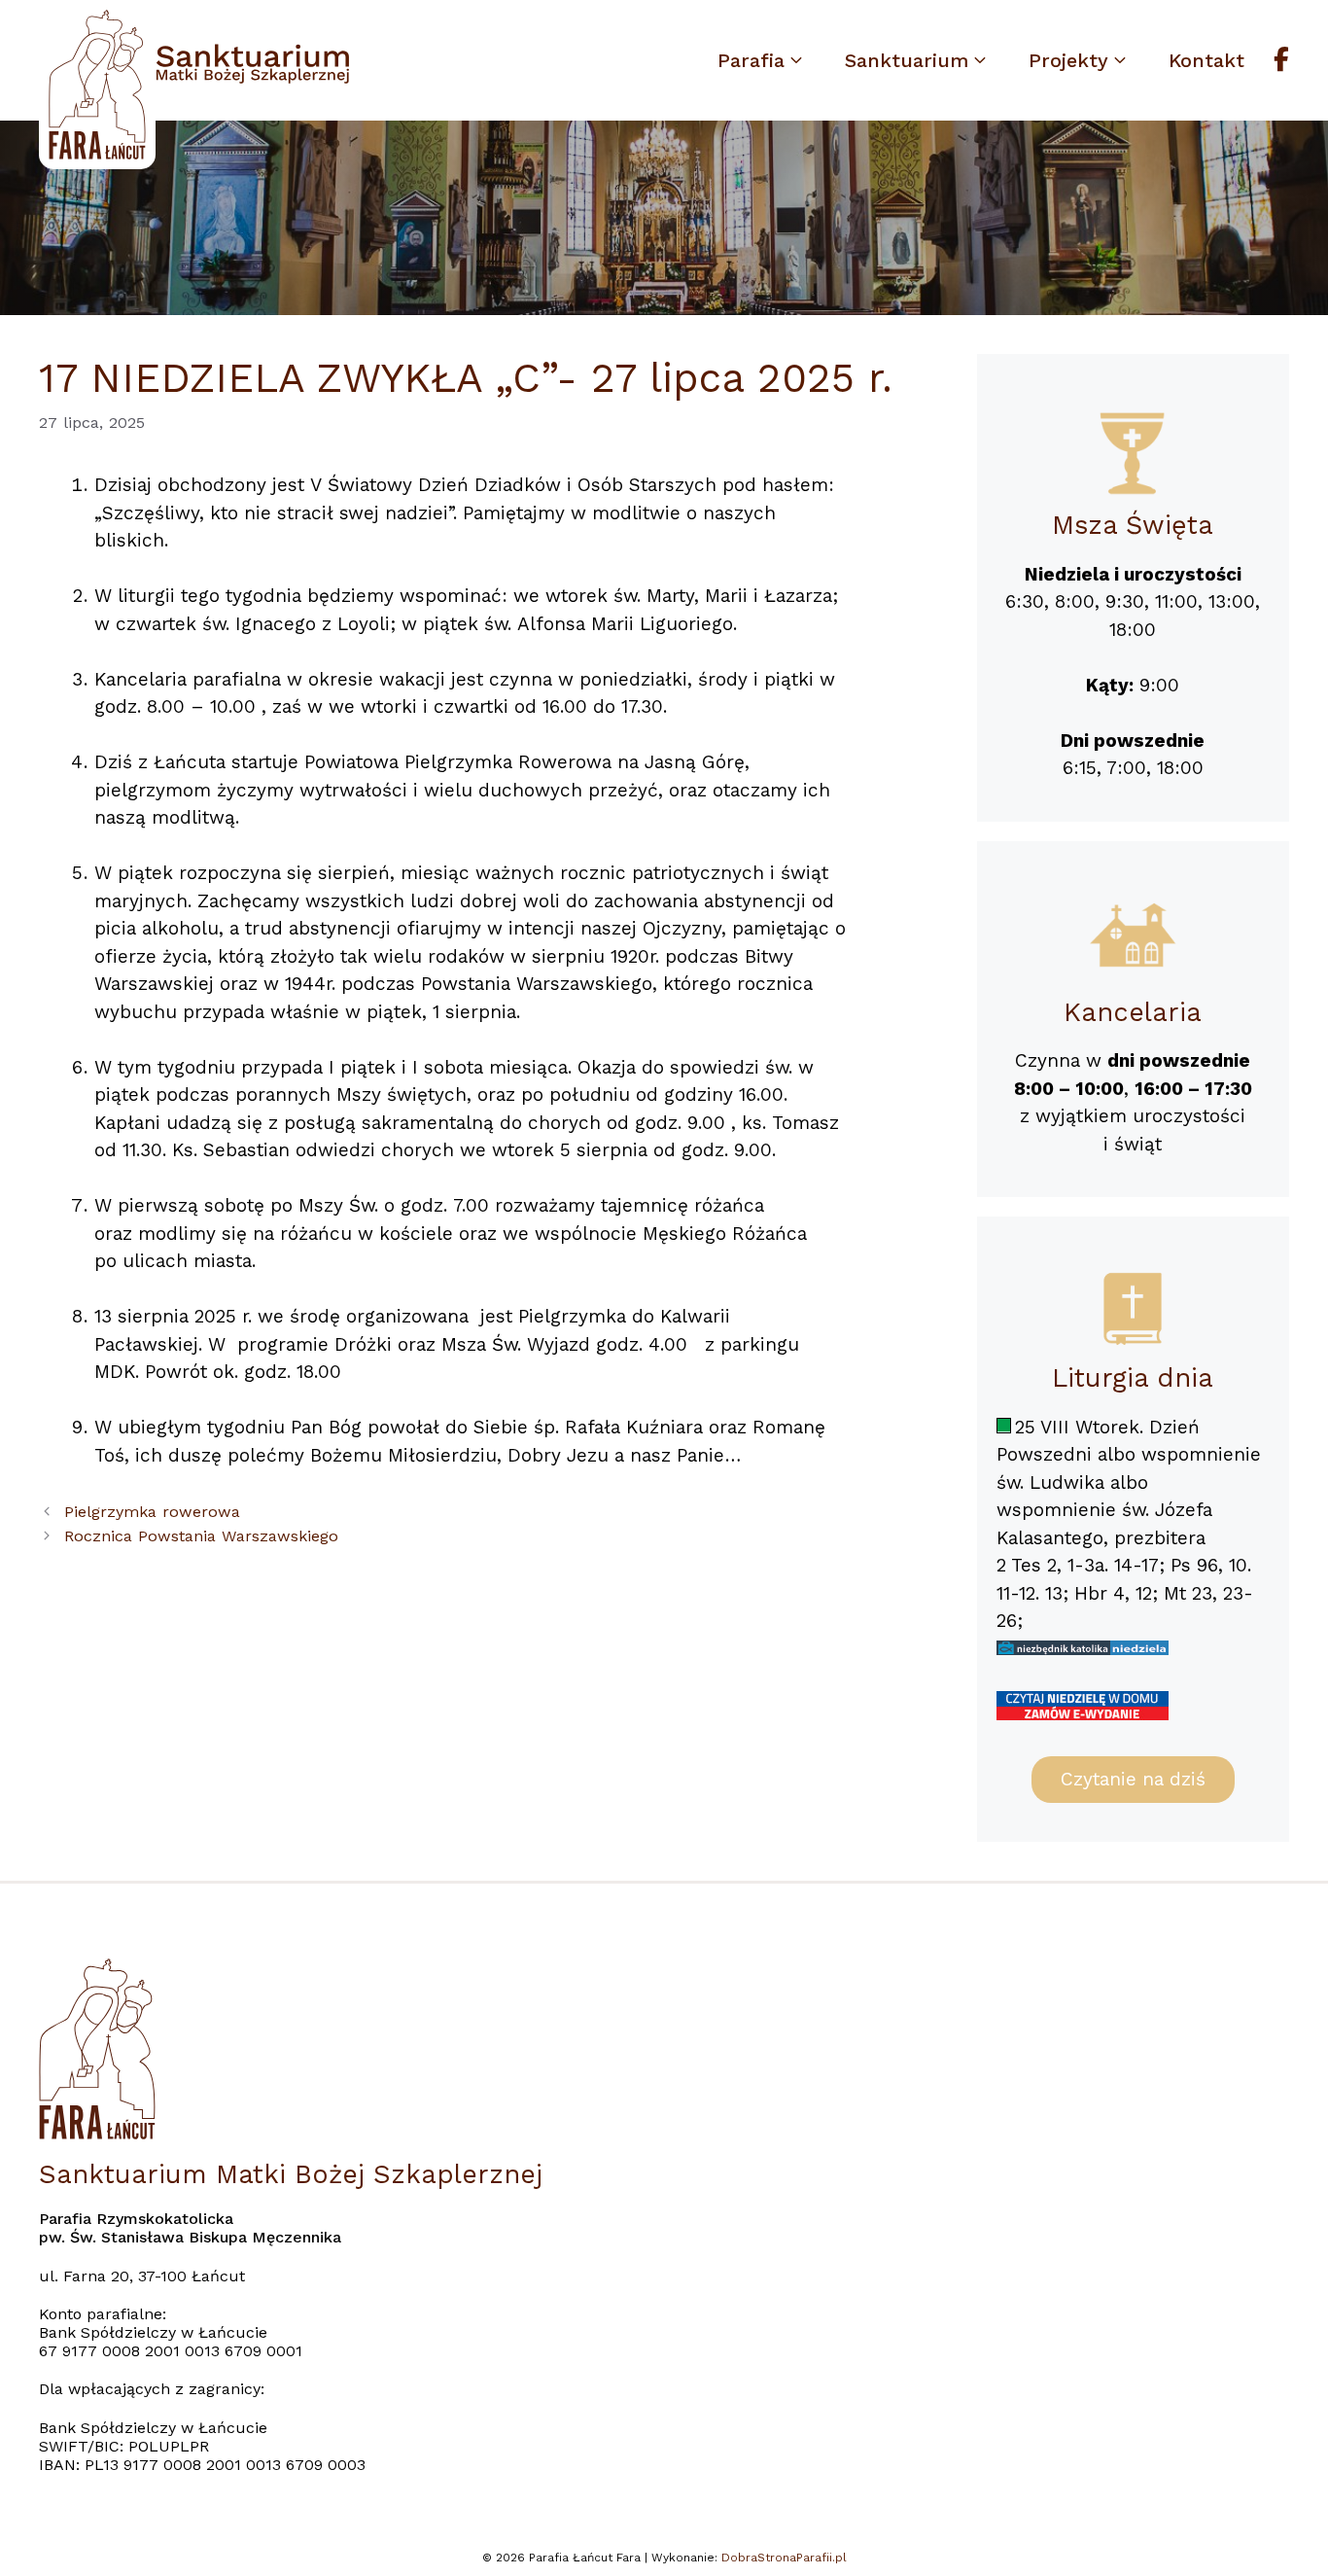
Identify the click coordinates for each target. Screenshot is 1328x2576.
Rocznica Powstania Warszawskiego (201, 1536)
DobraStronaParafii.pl (784, 2558)
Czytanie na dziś (1133, 1779)
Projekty (1068, 60)
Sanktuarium (907, 60)
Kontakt (1206, 60)
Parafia (751, 60)
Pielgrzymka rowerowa (152, 1512)
